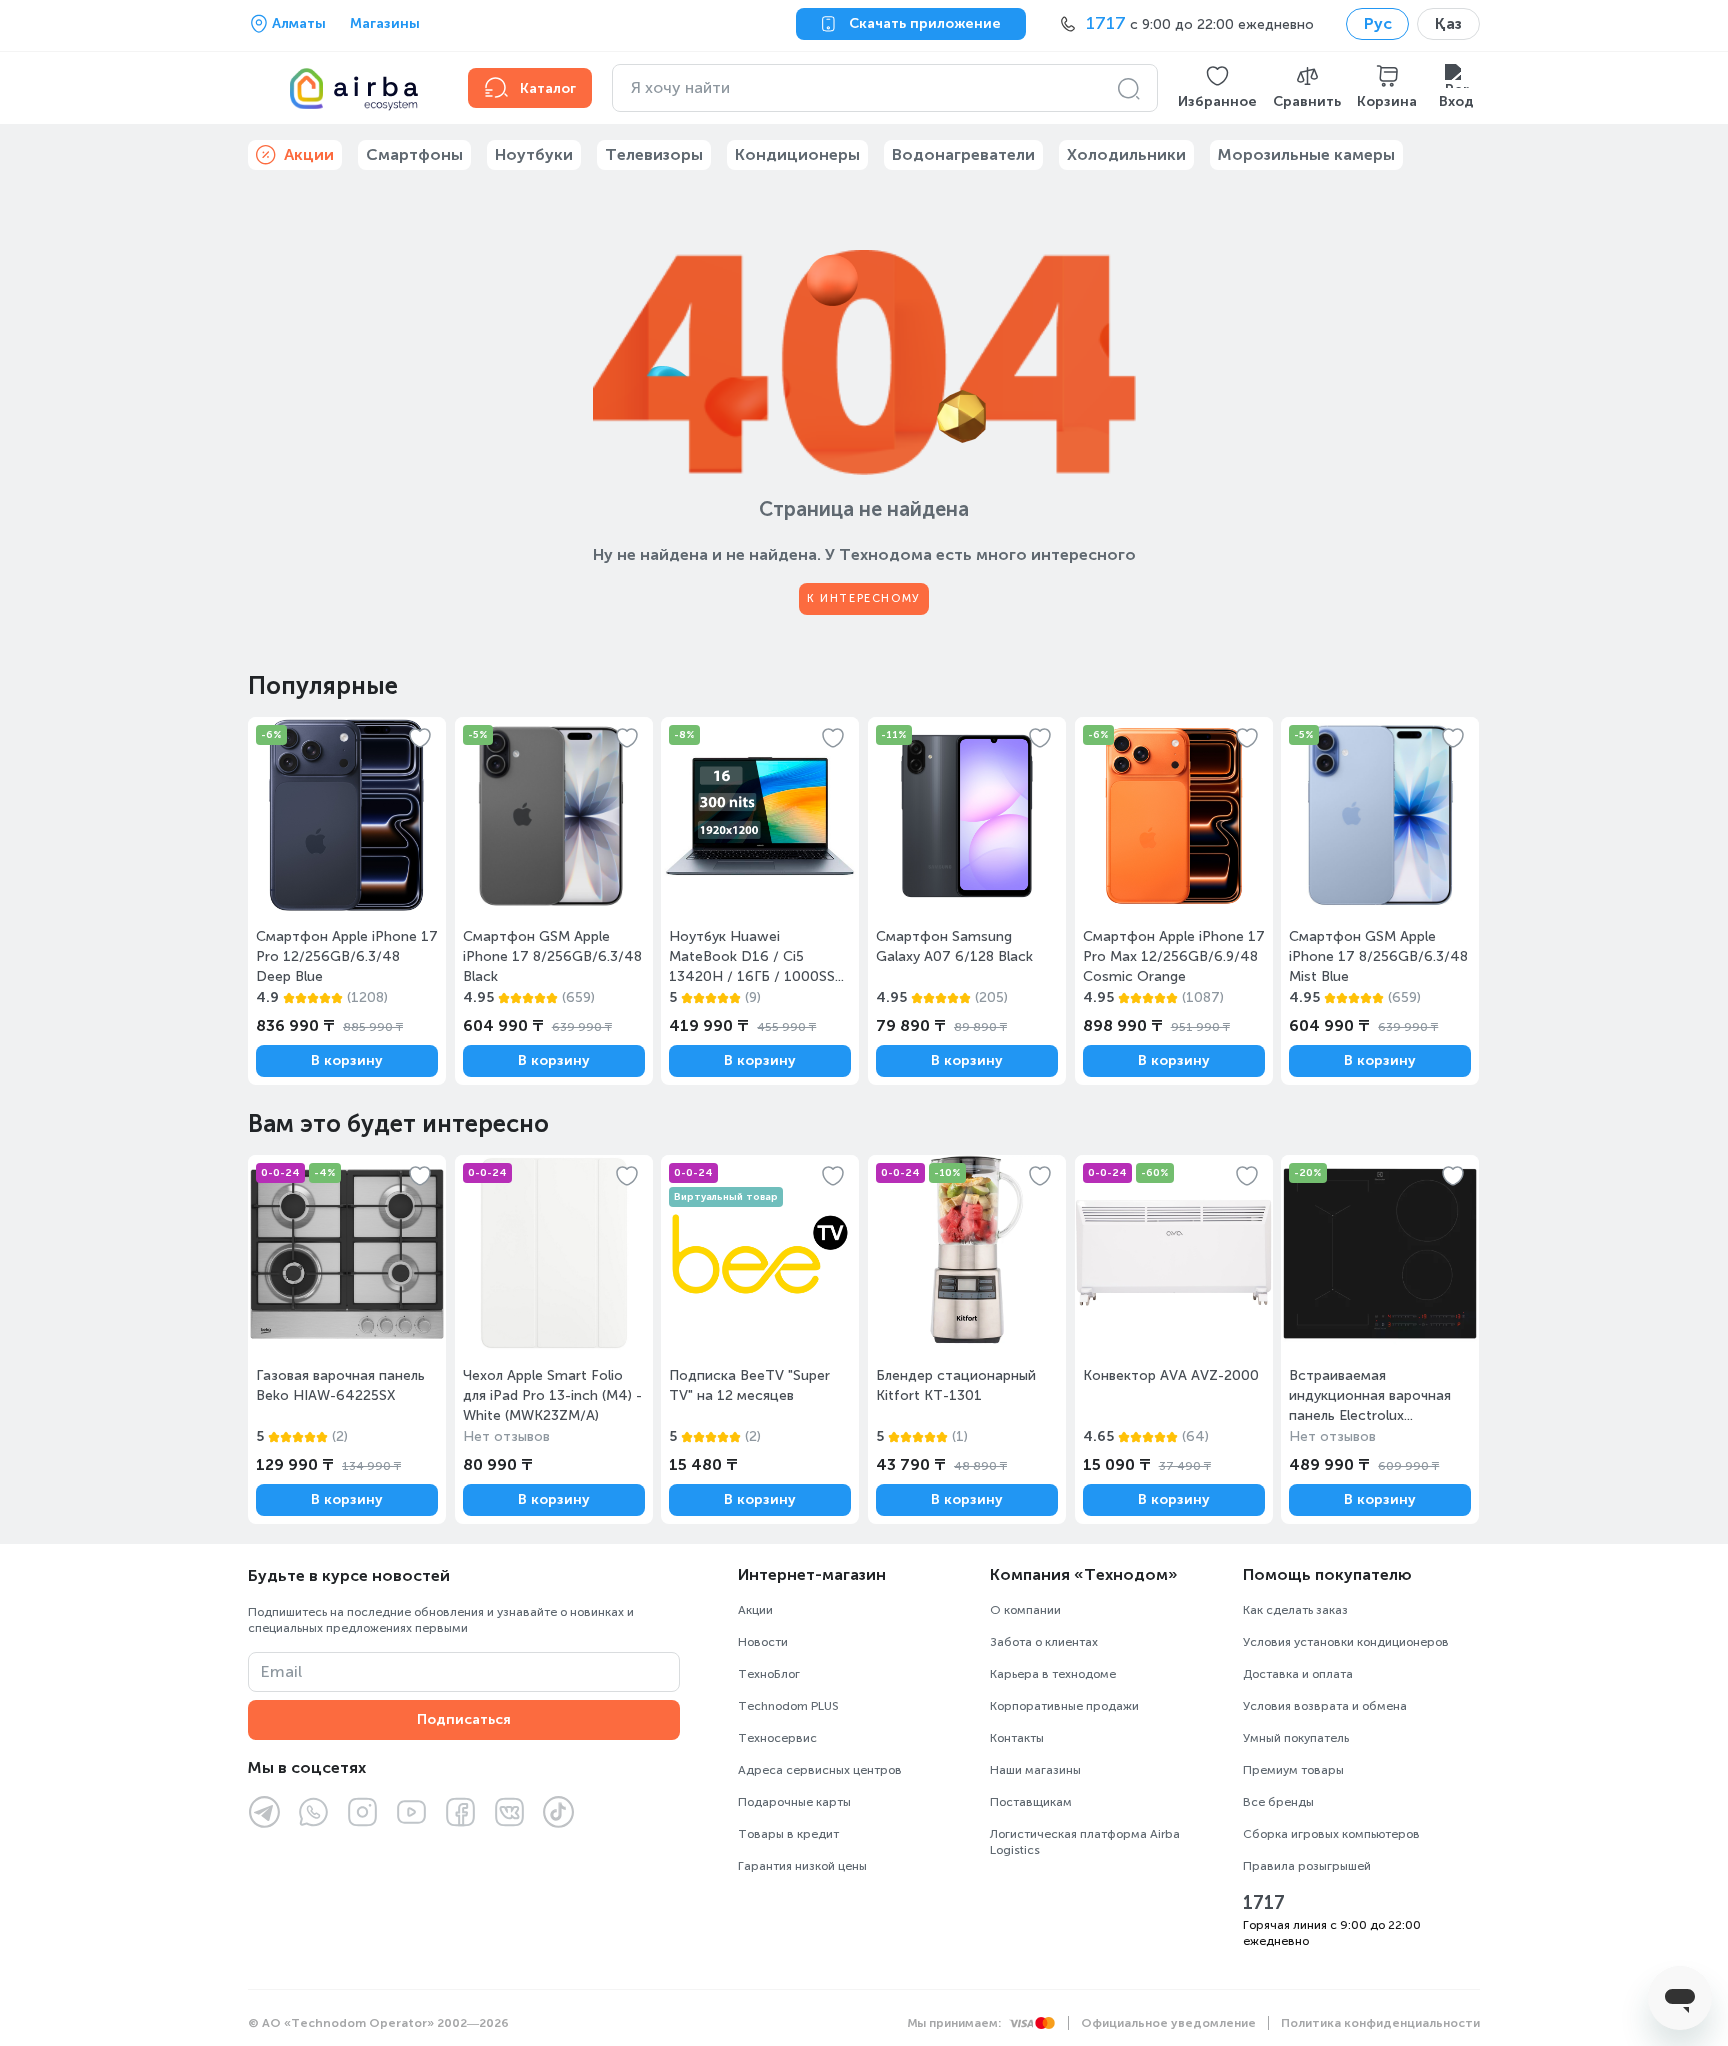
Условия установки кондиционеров (1346, 1642)
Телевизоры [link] (654, 154)
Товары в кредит (788, 1834)
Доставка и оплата (1298, 1674)
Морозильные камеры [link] (1306, 154)
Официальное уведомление (1168, 2023)
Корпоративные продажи (1064, 1706)
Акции (755, 1610)
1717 (1264, 1903)
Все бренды (1278, 1802)
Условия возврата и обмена (1325, 1706)
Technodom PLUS (788, 1706)
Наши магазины (1035, 1770)
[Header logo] (346, 88)
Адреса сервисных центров (820, 1770)
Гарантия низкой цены (802, 1866)
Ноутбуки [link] (534, 154)
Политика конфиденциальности (1380, 2023)
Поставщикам (1031, 1802)
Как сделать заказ (1295, 1610)
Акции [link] (309, 154)
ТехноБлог (769, 1674)
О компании (1025, 1610)
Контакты (1017, 1738)
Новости (763, 1642)
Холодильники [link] (1126, 154)
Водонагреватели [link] (963, 154)
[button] (1217, 88)
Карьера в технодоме (1053, 1674)
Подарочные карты (794, 1802)
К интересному (864, 598)
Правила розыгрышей (1307, 1866)
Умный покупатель (1296, 1738)
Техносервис (777, 1738)
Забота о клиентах (1044, 1642)
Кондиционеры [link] (797, 154)
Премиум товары (1293, 1770)
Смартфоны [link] (414, 154)
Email (281, 1671)
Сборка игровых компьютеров (1331, 1834)
